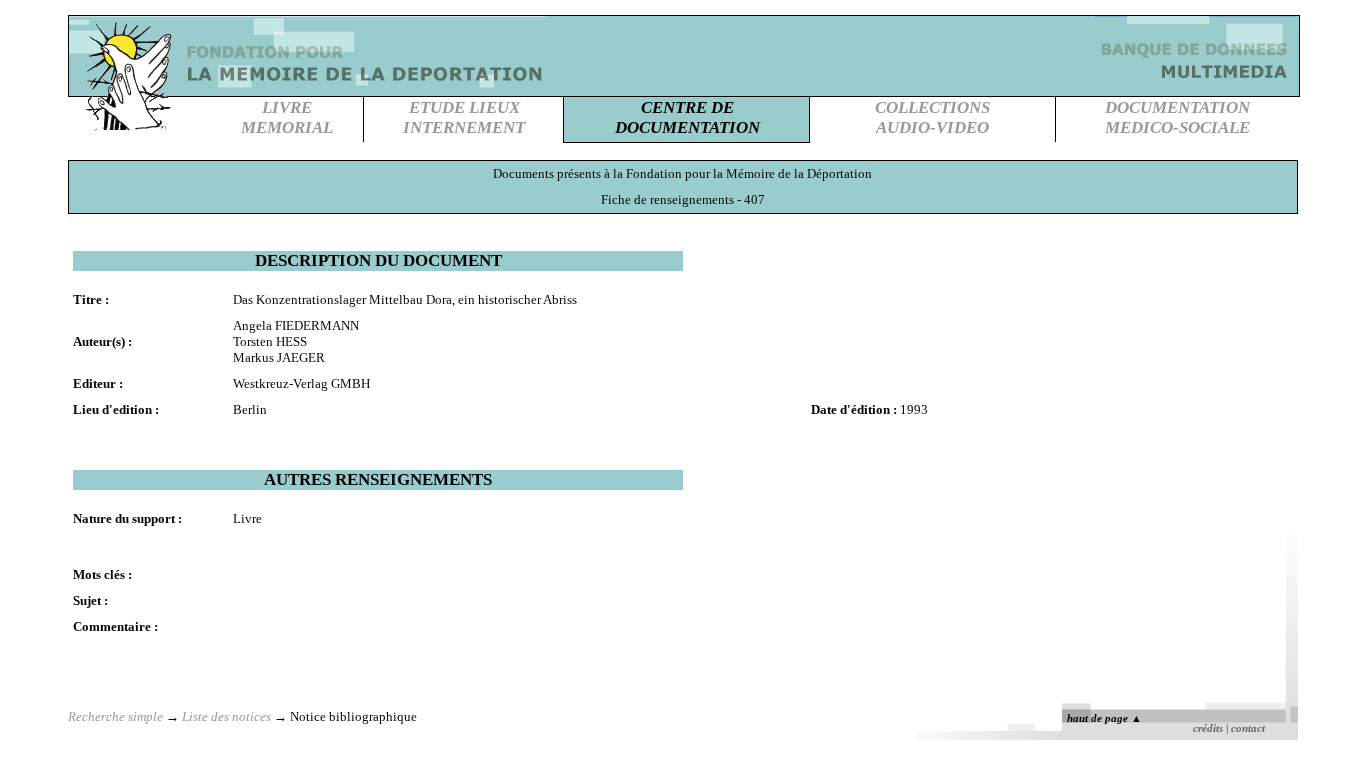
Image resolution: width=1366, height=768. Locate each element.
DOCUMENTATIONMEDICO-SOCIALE (1177, 117)
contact (1248, 728)
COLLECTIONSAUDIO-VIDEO (932, 117)
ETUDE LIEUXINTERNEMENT (464, 117)
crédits (1208, 728)
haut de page (1104, 718)
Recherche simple (115, 716)
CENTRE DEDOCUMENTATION (687, 117)
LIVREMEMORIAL (287, 117)
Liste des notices (226, 716)
